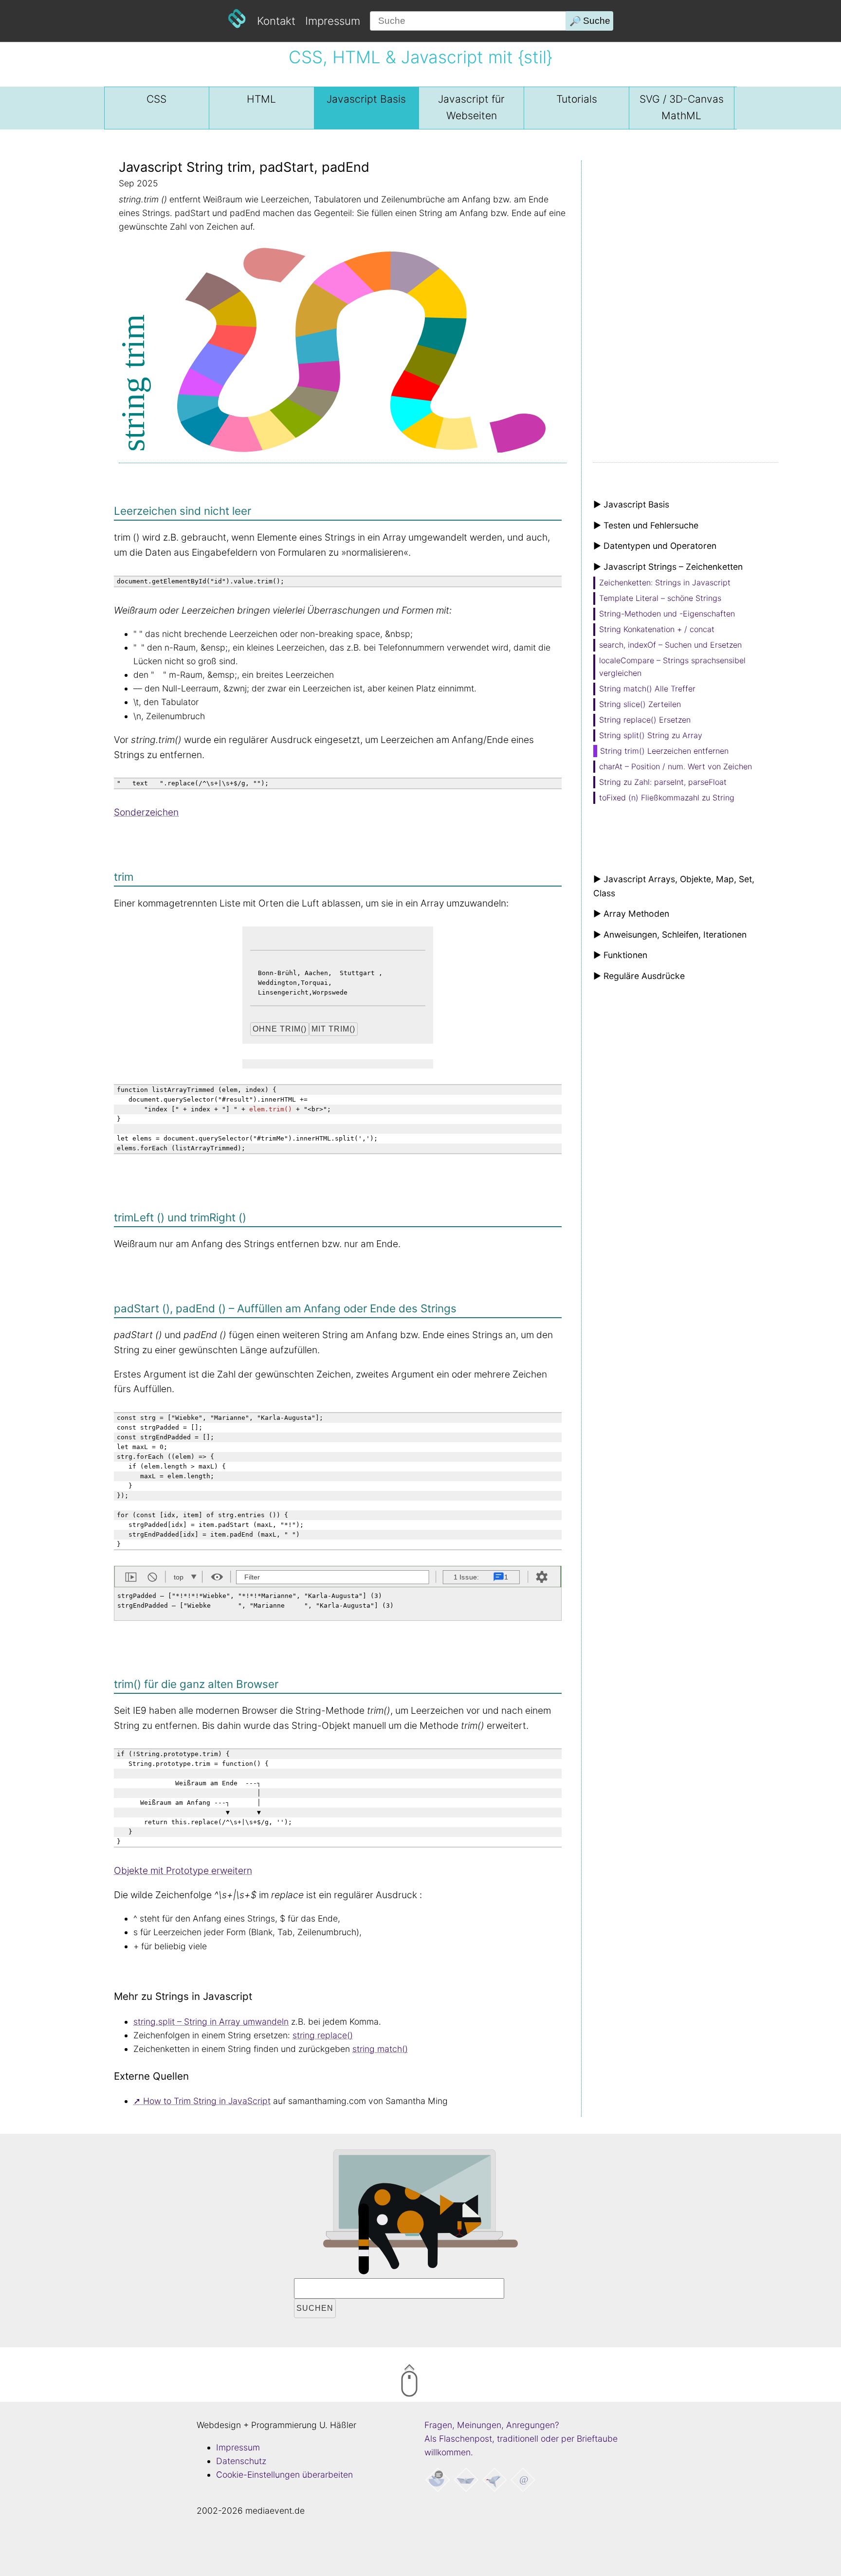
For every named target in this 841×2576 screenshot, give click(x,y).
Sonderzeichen (146, 812)
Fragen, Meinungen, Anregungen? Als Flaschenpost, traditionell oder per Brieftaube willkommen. (521, 2439)
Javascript (366, 99)
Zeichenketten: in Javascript (665, 582)
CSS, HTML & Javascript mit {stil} (420, 57)
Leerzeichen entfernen (664, 751)
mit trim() (333, 1029)
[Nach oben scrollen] (450, 2382)
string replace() (323, 2035)
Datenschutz (241, 2461)
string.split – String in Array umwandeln (211, 2022)
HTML (261, 99)
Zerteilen (640, 704)
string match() (380, 2049)
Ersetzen (645, 720)
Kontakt (276, 21)
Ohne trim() (280, 1029)
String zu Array (651, 735)
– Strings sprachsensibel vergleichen (672, 667)
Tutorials (577, 99)
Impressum (333, 21)
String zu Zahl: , (663, 782)
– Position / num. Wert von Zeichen (676, 766)
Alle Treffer (647, 689)
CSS (156, 99)
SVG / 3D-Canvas (682, 107)
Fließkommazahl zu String (667, 798)
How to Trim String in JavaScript (207, 2101)
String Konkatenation (657, 629)
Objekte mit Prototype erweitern (183, 1870)
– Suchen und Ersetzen (670, 645)
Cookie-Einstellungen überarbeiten (284, 2475)
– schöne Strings (660, 598)
